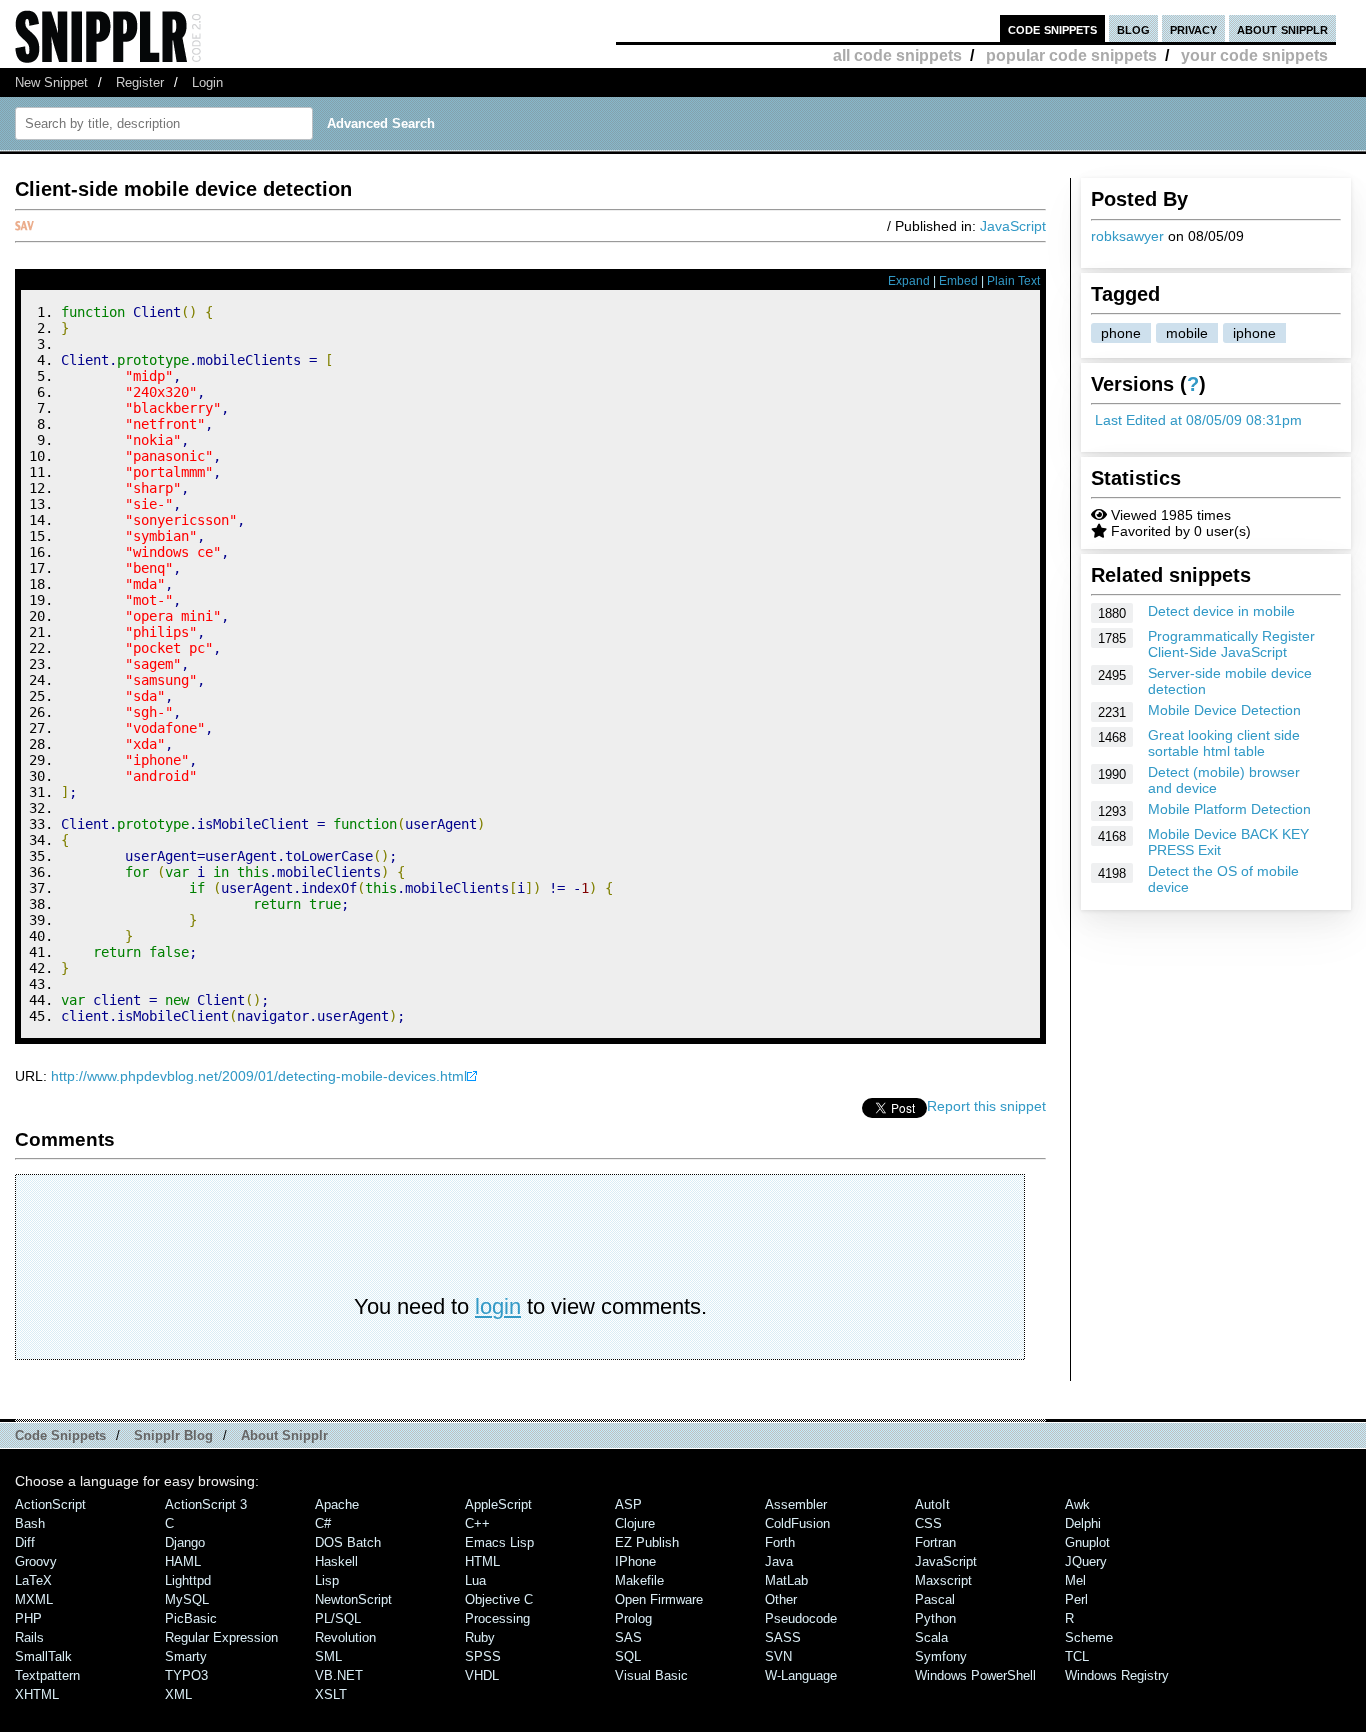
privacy (1193, 28)
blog (1133, 28)
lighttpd (188, 1580)
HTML (482, 1561)
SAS (628, 1637)
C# (323, 1523)
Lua (475, 1580)
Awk (1077, 1504)
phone (1121, 333)
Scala (931, 1637)
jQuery (1086, 1561)
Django (185, 1542)
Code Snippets (60, 1435)
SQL (628, 1656)
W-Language (801, 1675)
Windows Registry (1117, 1675)
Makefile (639, 1580)
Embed (958, 281)
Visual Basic (651, 1675)
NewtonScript (353, 1599)
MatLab (786, 1580)
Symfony (941, 1656)
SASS (783, 1637)
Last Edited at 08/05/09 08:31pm (1198, 420)
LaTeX (33, 1580)
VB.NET (339, 1675)
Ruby (480, 1637)
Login (207, 82)
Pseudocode (801, 1618)
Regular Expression (221, 1637)
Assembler (796, 1504)
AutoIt (932, 1504)
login (498, 1306)
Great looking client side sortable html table (1224, 743)
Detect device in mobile (1221, 611)
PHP (28, 1618)
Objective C (499, 1599)
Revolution (345, 1637)
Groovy (36, 1561)
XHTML (37, 1694)
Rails (29, 1637)
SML (328, 1656)
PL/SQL (338, 1618)
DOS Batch (348, 1542)
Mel (1075, 1580)
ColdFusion (797, 1523)
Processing (497, 1618)
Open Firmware (659, 1599)
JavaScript (1013, 226)
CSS (928, 1523)
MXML (34, 1599)
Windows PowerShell (975, 1675)
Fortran (935, 1542)
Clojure (635, 1523)
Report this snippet (986, 1106)
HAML (183, 1561)
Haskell (336, 1561)
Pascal (935, 1599)
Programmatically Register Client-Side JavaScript (1231, 644)
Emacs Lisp (499, 1542)
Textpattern (47, 1675)
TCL (1077, 1656)
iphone (1254, 333)
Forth (780, 1542)
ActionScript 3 (206, 1504)
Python (935, 1618)
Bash (30, 1523)
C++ (477, 1523)
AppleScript (498, 1504)
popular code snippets (1071, 55)
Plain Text (1013, 281)
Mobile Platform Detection (1229, 809)
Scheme (1089, 1637)
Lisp (327, 1580)
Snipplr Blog (173, 1435)
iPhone (635, 1561)
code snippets (1052, 28)
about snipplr (1282, 28)
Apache (337, 1504)
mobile (1187, 333)
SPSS (483, 1656)
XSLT (331, 1694)
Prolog (633, 1618)
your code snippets (1254, 55)
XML (178, 1694)
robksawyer (1127, 236)
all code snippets (897, 55)
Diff (25, 1542)
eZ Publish (647, 1542)
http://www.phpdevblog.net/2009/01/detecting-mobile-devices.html (259, 1076)
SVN (778, 1656)
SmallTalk (43, 1656)
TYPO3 (186, 1675)
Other (781, 1599)
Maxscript (943, 1580)
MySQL (187, 1599)
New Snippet (51, 82)
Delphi (1083, 1523)
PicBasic (191, 1618)
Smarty (186, 1656)
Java (779, 1561)
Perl (1076, 1599)
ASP (628, 1504)
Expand (909, 281)
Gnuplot (1087, 1542)
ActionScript (50, 1504)
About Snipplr (284, 1435)
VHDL (482, 1675)
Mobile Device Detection (1224, 710)
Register (140, 82)
